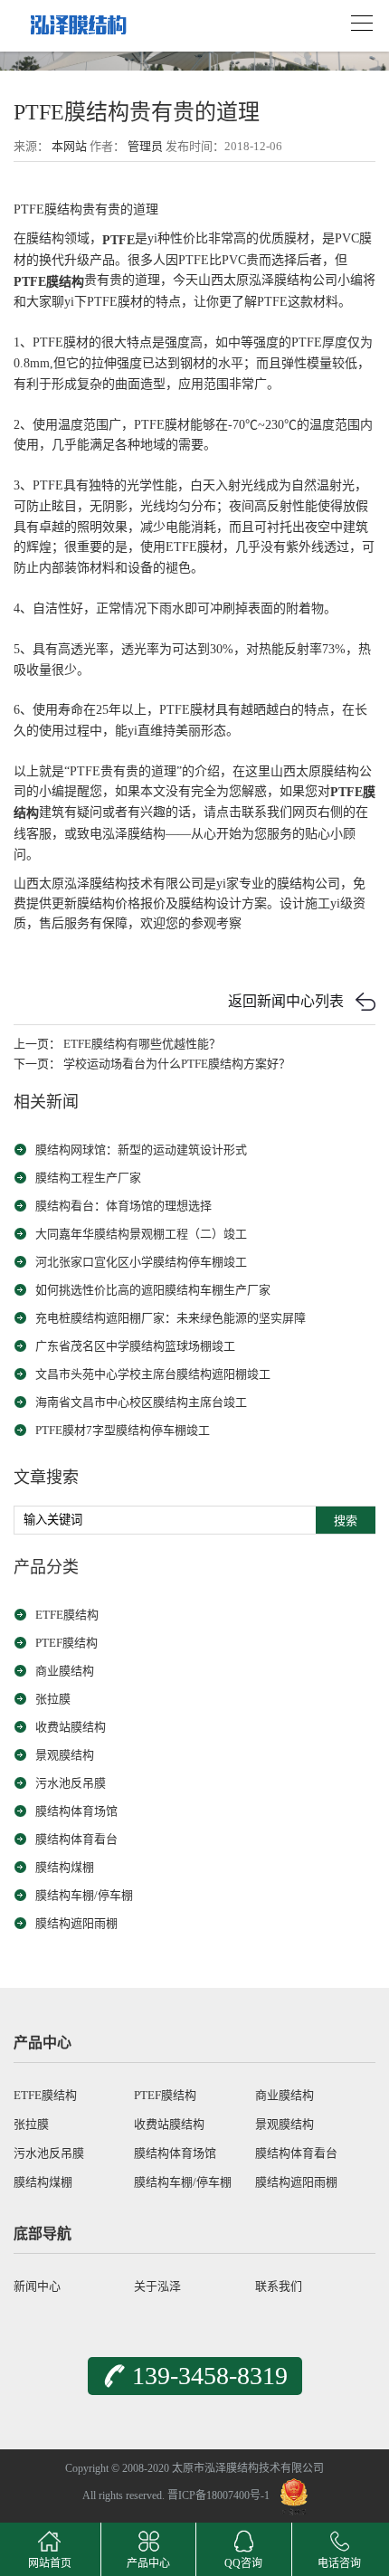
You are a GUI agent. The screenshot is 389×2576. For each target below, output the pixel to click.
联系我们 (279, 2286)
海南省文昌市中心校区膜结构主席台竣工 (141, 1402)
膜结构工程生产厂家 (88, 1178)
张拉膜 (53, 1699)
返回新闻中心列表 (286, 1001)
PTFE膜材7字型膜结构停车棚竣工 (123, 1430)
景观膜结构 (65, 1755)
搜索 (346, 1521)
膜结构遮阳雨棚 (76, 1923)
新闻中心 (37, 2286)
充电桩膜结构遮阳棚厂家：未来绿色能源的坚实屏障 (171, 1318)
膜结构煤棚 (65, 1867)
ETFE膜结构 (67, 1615)
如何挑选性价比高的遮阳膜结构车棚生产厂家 (153, 1290)
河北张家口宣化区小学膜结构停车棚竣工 (141, 1262)
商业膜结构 (65, 1671)
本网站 (69, 146)
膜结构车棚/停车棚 (84, 1895)
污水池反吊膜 (71, 1783)
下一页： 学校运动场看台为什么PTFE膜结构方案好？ (152, 1064)
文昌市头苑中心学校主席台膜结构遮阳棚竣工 (153, 1374)
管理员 (145, 146)
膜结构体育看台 (76, 1839)
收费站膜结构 (71, 1727)
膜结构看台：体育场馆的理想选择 (123, 1206)
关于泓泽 (157, 2286)
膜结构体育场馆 (76, 1811)
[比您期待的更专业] (77, 19)
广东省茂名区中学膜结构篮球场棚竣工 (135, 1346)
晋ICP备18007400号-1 (218, 2495)
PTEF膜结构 (66, 1643)
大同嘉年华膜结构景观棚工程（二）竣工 (141, 1234)
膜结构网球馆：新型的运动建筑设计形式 (141, 1150)
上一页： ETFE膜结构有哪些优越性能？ (117, 1044)
